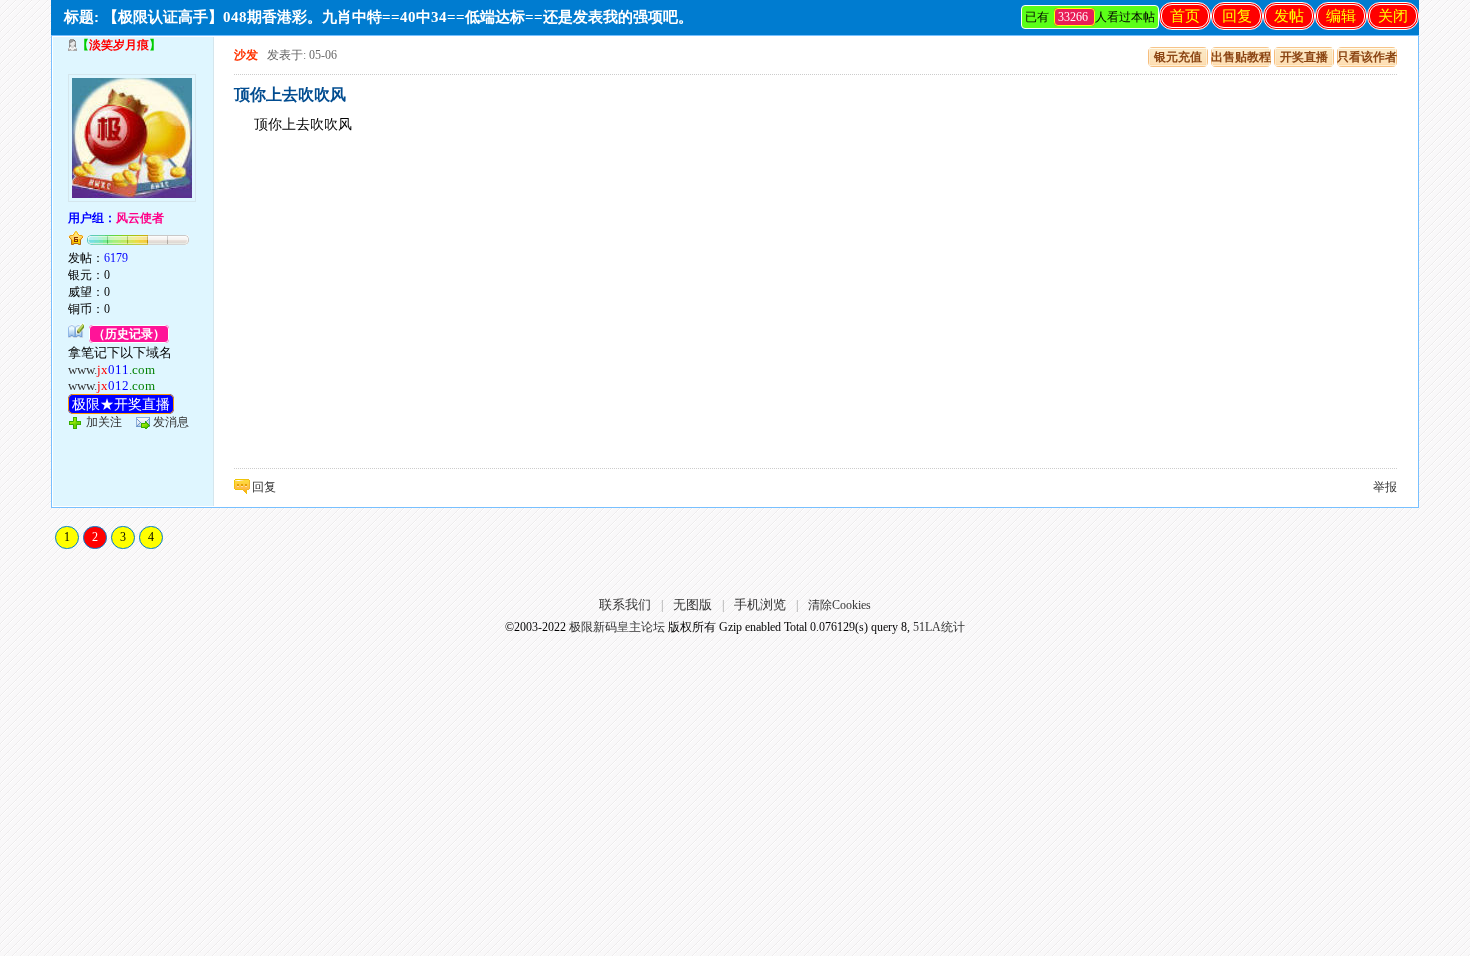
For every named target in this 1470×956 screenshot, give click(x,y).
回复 (1237, 16)
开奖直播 (1304, 57)
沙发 (246, 55)
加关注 (104, 422)
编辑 (1341, 16)
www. (111, 369)
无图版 (692, 604)
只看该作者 (1367, 57)
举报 (1385, 487)
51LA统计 (939, 627)
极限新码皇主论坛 (617, 627)
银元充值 (1178, 57)
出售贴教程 (1241, 57)
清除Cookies (839, 605)
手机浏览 (760, 604)
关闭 (1393, 16)
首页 (1185, 16)
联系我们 (625, 604)
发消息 (171, 422)
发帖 (1289, 16)
